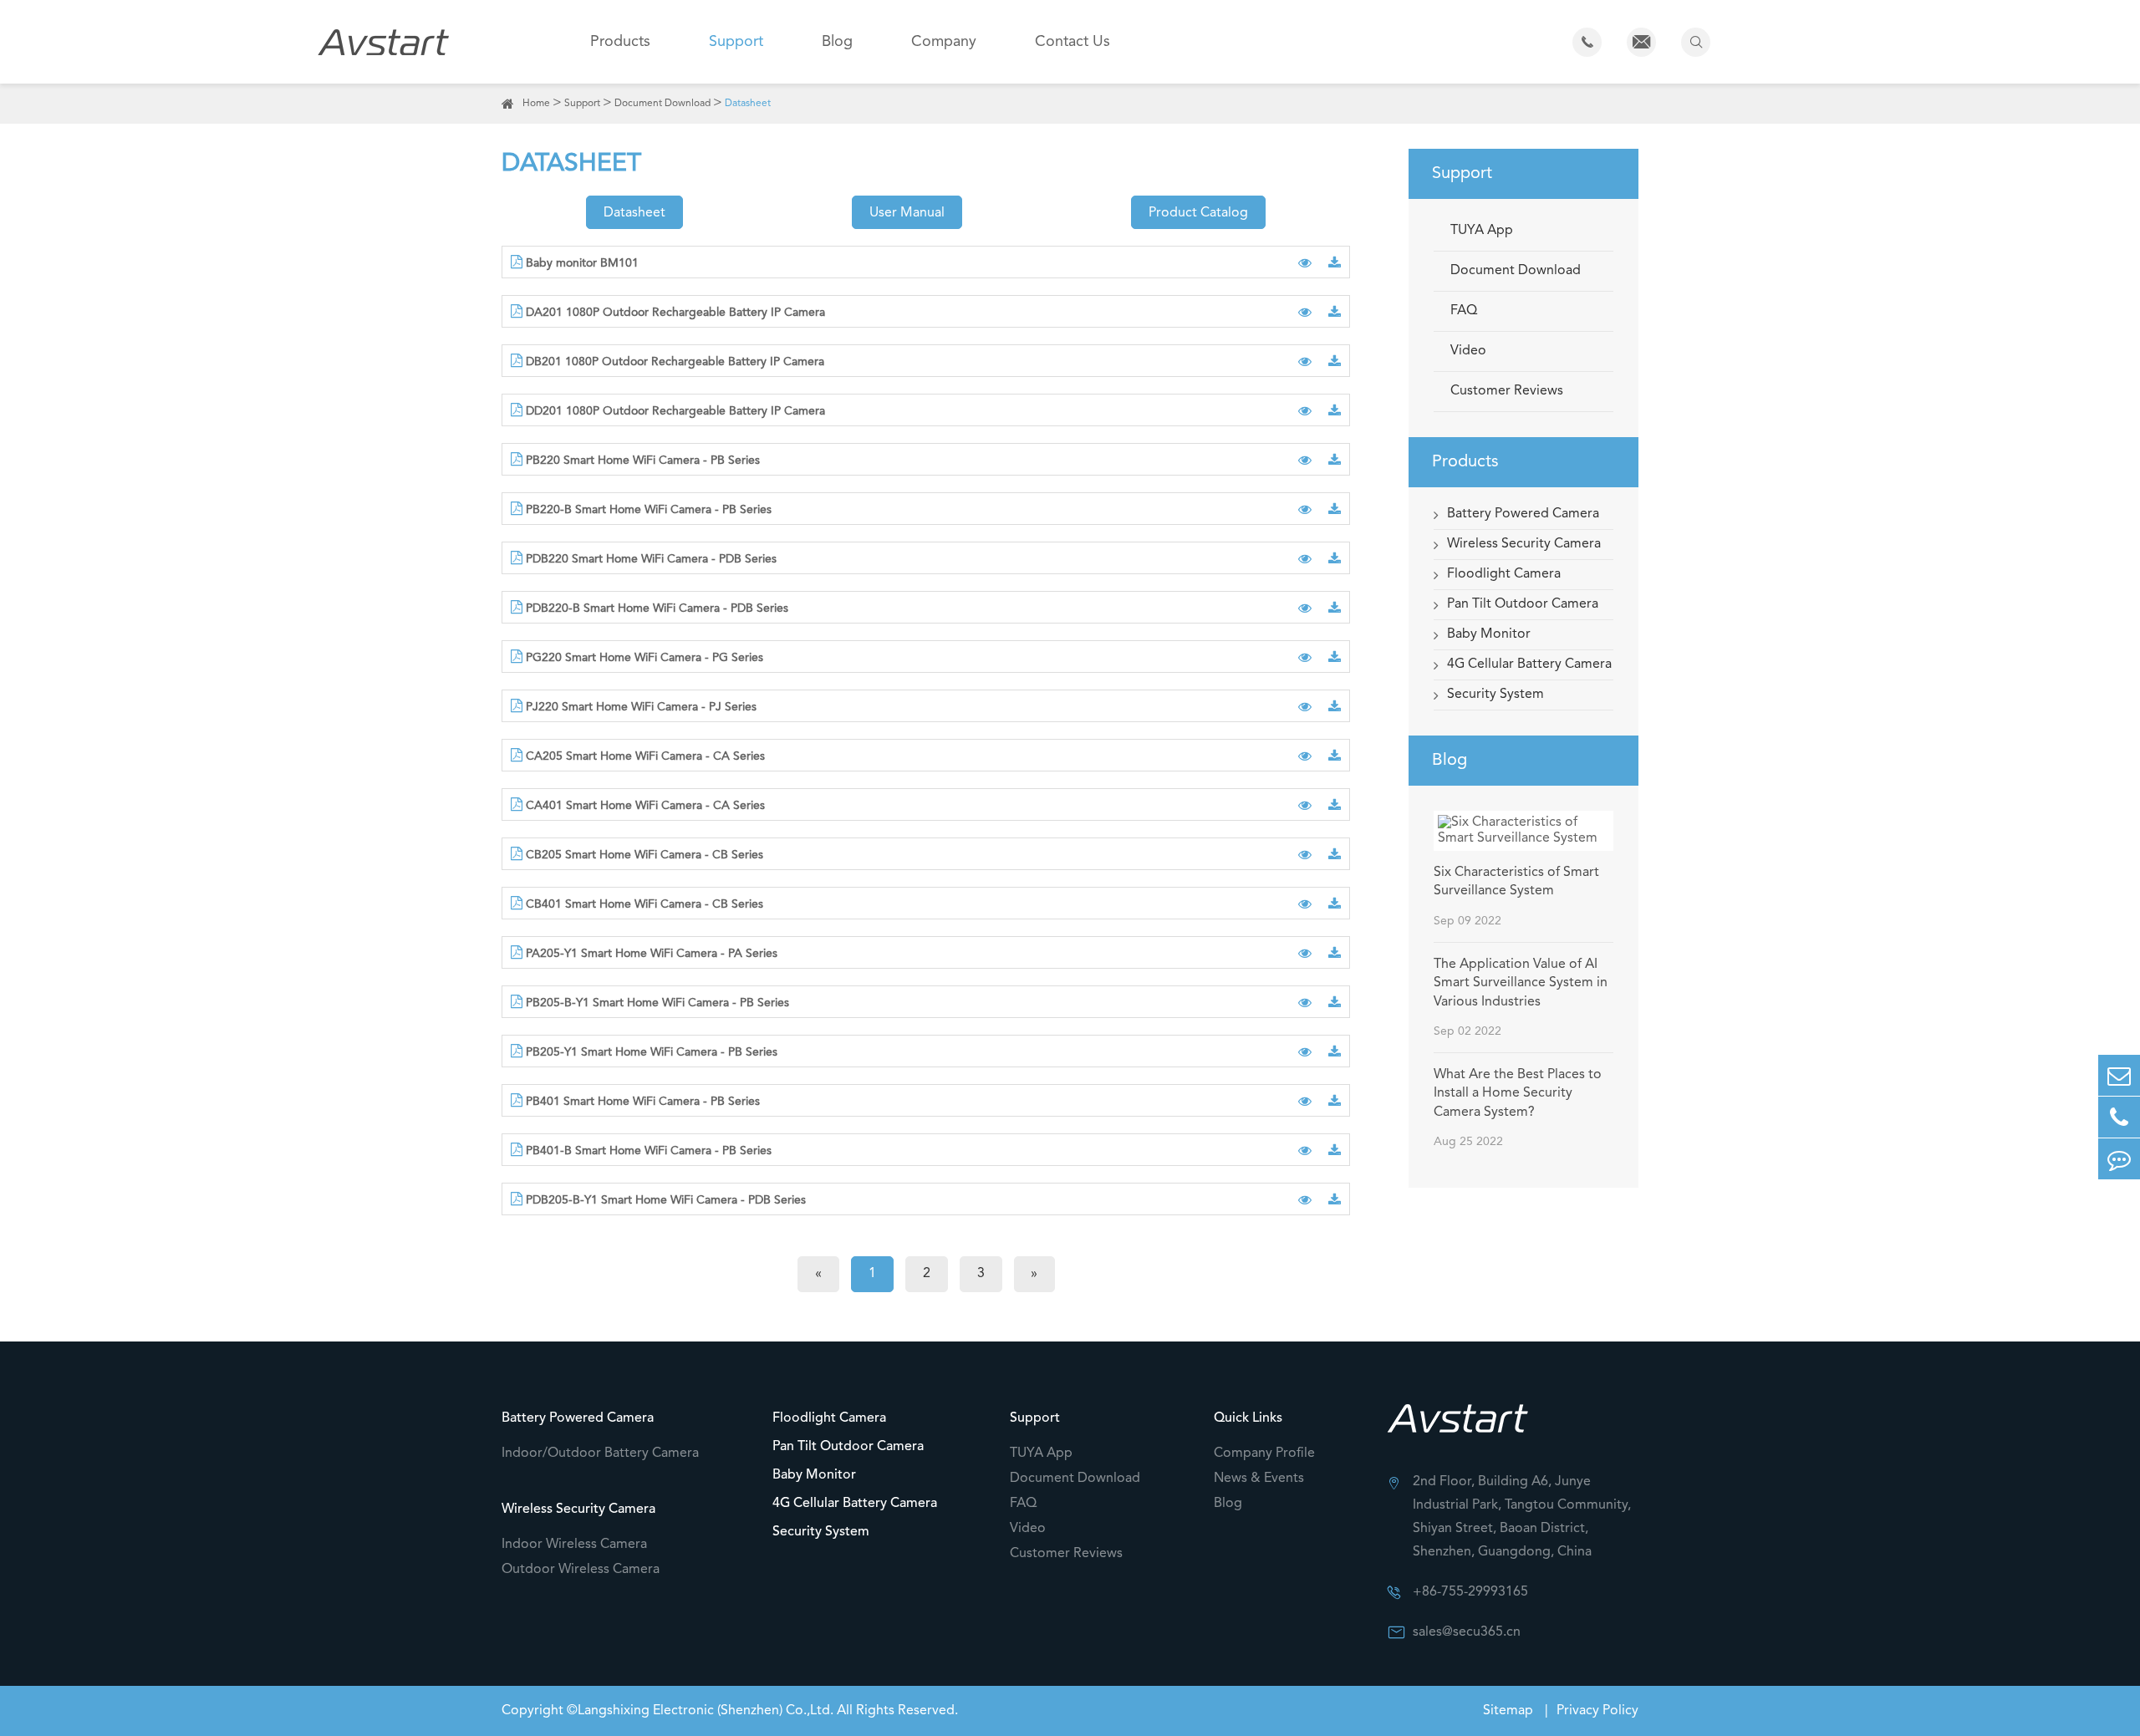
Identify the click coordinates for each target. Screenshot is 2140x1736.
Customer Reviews (1507, 391)
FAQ (1464, 311)
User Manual (907, 213)
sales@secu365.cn (1467, 1632)
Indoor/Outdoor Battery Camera (600, 1453)
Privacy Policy (1597, 1711)
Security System (1495, 695)
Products (620, 42)
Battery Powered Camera (1523, 514)
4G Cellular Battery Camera (1529, 664)
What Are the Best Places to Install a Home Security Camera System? (1518, 1094)
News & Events (1259, 1479)
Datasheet (748, 104)
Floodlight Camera (1504, 574)
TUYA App (1482, 231)
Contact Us (1073, 42)
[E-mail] (2119, 1075)
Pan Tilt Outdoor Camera (1523, 604)
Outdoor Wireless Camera (581, 1570)
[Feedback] (2119, 1159)
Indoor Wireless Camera (574, 1545)
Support (736, 42)
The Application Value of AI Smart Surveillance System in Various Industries (1521, 983)
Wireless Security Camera (1524, 544)
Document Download (662, 104)
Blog (837, 42)
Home (536, 104)
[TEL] (2119, 1117)
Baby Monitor (1489, 634)
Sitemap (1510, 1711)
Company (944, 42)
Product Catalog (1198, 213)
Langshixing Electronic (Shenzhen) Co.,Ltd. (706, 1711)
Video (1468, 351)
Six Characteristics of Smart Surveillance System (1516, 882)
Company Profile (1264, 1453)
